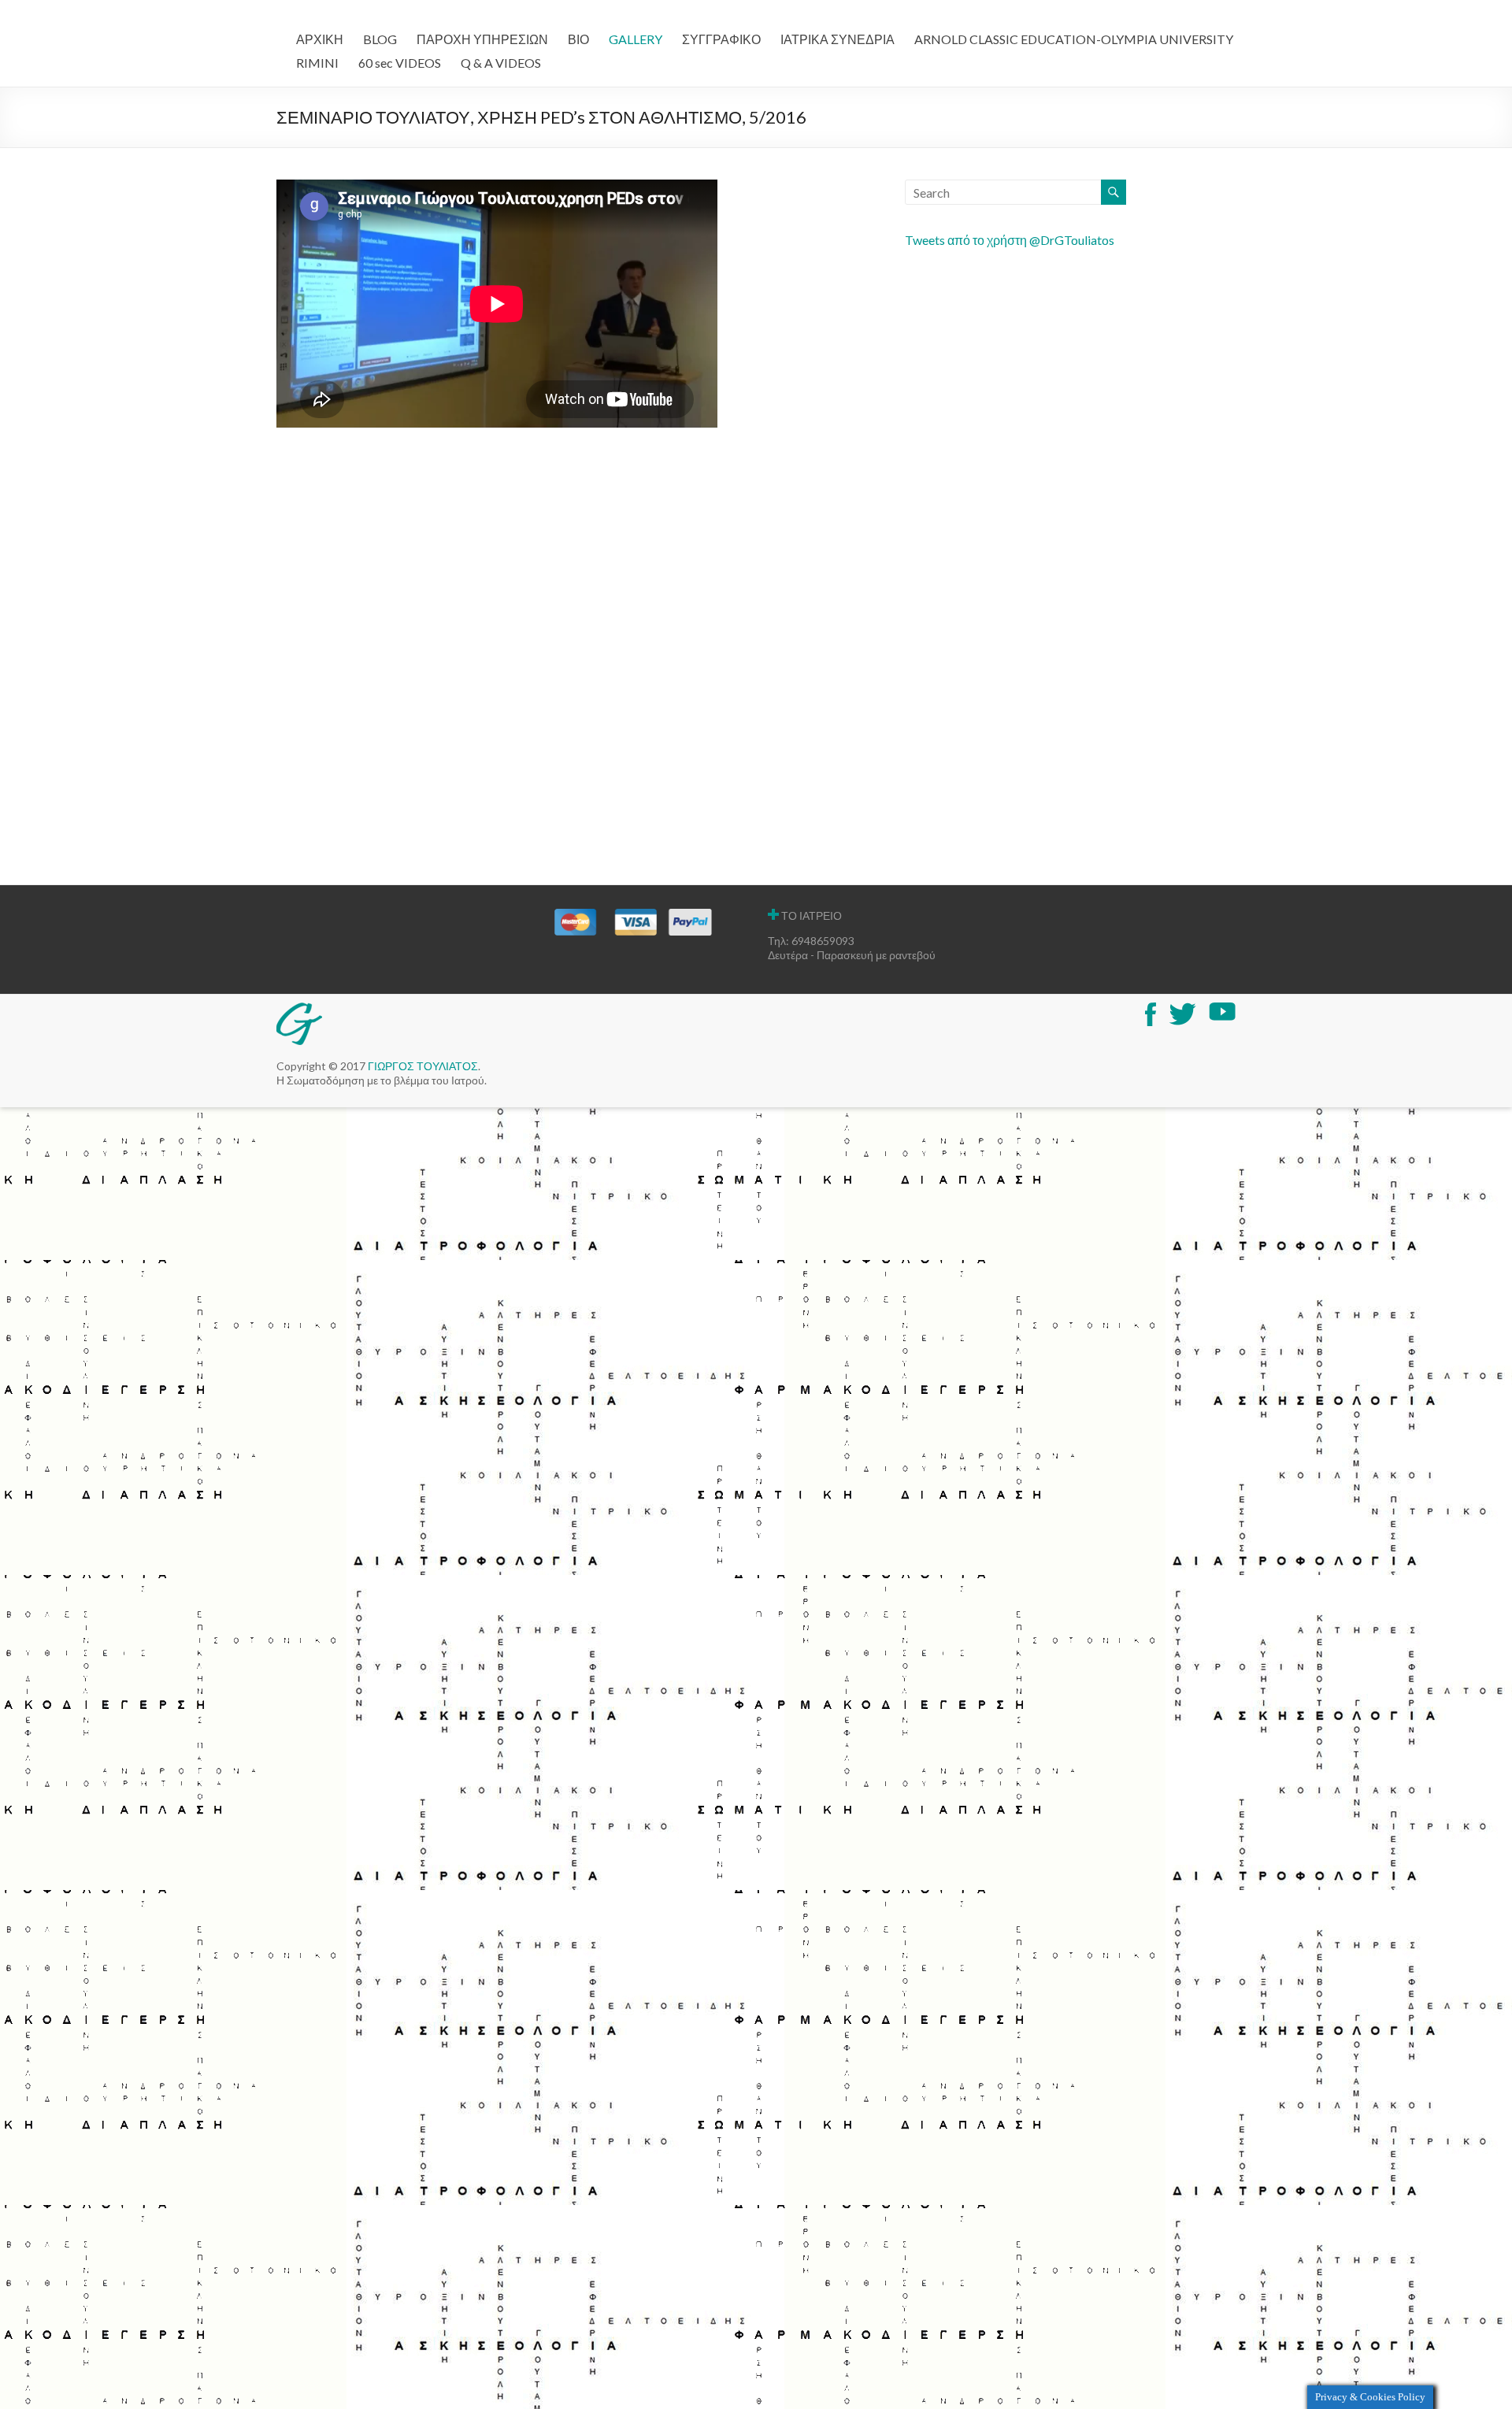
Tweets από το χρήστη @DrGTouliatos (1010, 240)
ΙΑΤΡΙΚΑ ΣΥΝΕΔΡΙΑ (838, 39)
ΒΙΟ (578, 39)
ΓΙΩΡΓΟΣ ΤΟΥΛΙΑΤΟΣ (423, 1066)
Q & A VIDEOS (501, 63)
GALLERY (636, 39)
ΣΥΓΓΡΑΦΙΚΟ (721, 39)
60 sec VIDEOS (400, 63)
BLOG (380, 39)
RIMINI (317, 63)
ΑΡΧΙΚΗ (320, 39)
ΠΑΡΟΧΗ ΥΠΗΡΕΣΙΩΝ (482, 39)
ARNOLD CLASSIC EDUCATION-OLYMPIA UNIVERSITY (1074, 39)
